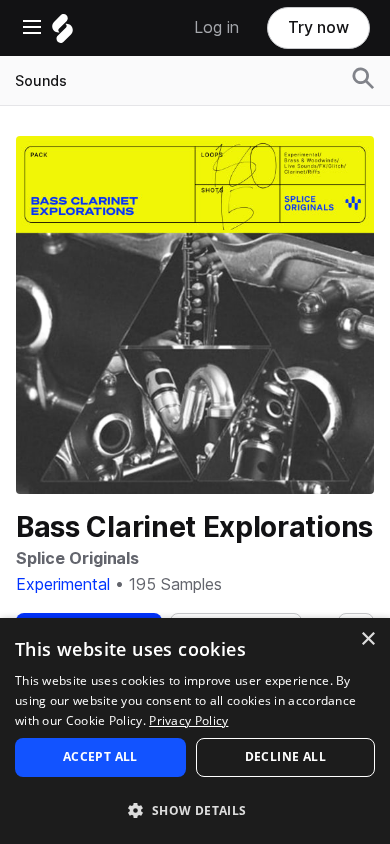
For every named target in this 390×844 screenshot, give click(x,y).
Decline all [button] (285, 756)
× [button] (367, 639)
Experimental (63, 584)
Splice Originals (77, 558)
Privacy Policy (188, 720)
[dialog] (195, 731)
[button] (195, 809)
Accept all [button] (100, 756)
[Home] (62, 33)
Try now (318, 27)
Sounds (41, 81)
